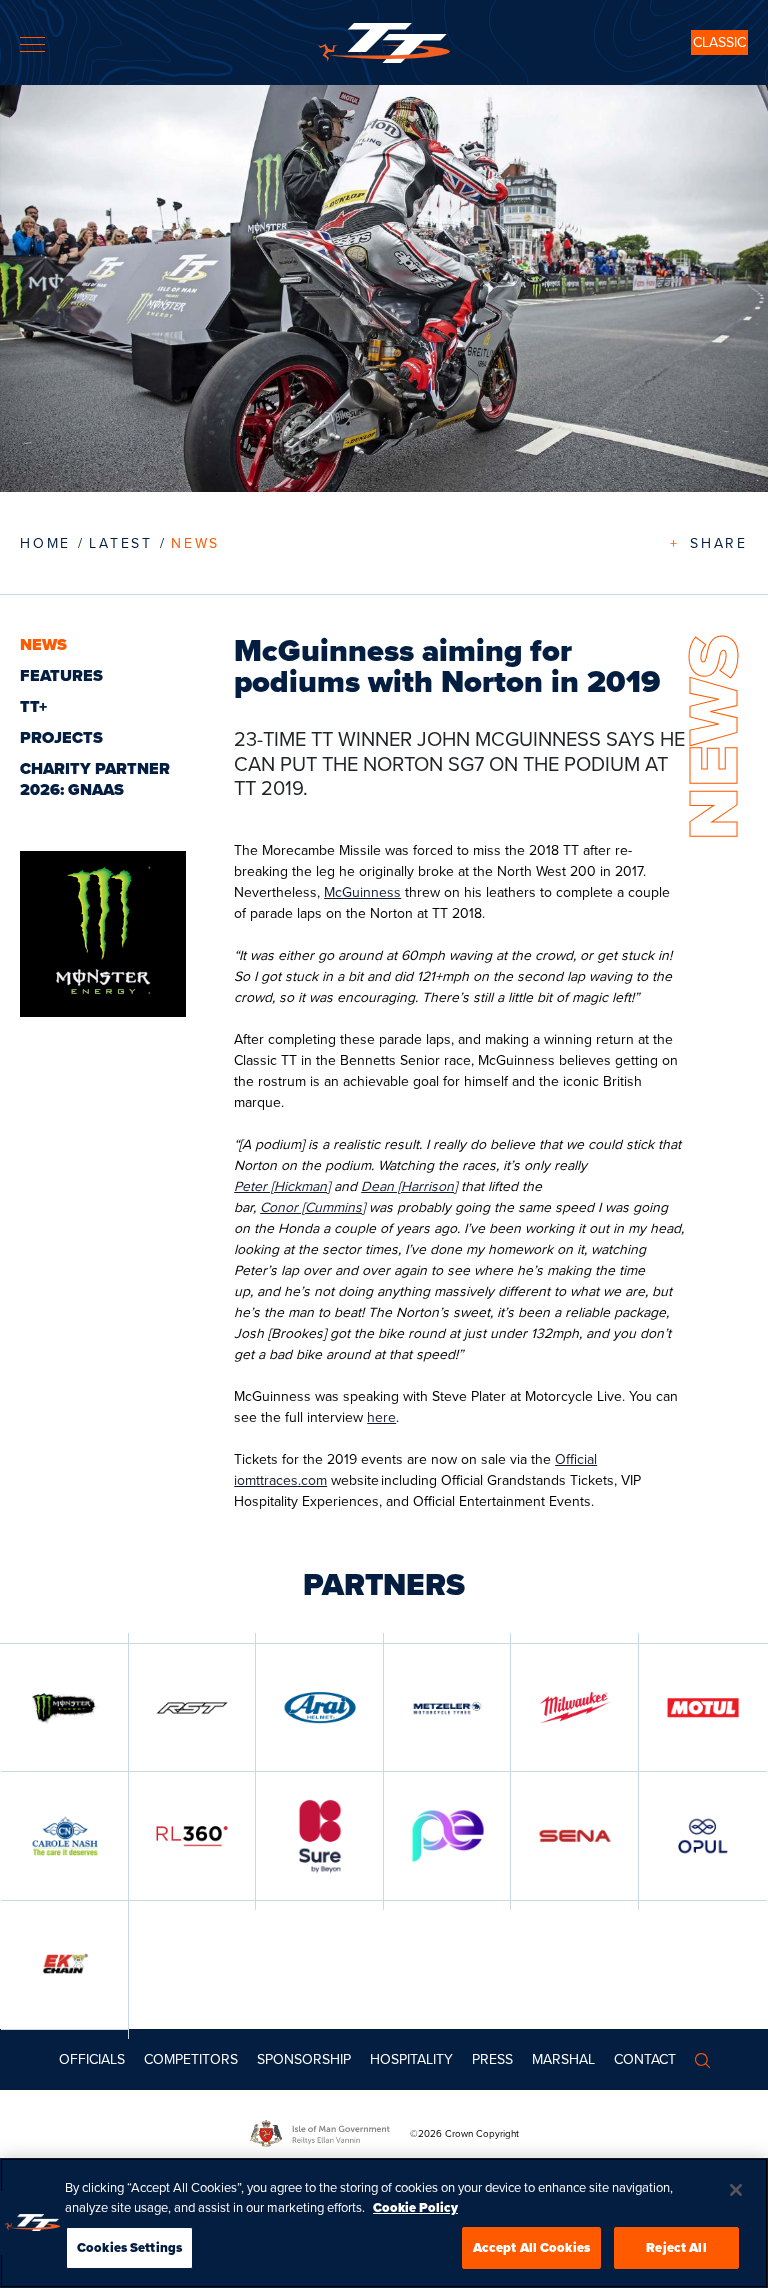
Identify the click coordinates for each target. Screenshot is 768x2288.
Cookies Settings (129, 2247)
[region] (384, 2223)
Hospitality (411, 2059)
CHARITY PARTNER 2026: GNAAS (95, 779)
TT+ (33, 706)
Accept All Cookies (531, 2247)
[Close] (736, 2190)
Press (492, 2059)
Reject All (676, 2247)
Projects (61, 737)
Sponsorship (304, 2059)
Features (61, 675)
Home (45, 543)
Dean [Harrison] (409, 1186)
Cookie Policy (415, 2207)
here (381, 1417)
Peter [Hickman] (282, 1186)
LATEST (121, 543)
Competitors (191, 2059)
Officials (92, 2059)
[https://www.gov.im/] (330, 2133)
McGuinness (362, 892)
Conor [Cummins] (312, 1207)
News (195, 543)
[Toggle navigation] (32, 44)
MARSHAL (563, 2059)
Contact (645, 2059)
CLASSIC (719, 42)
